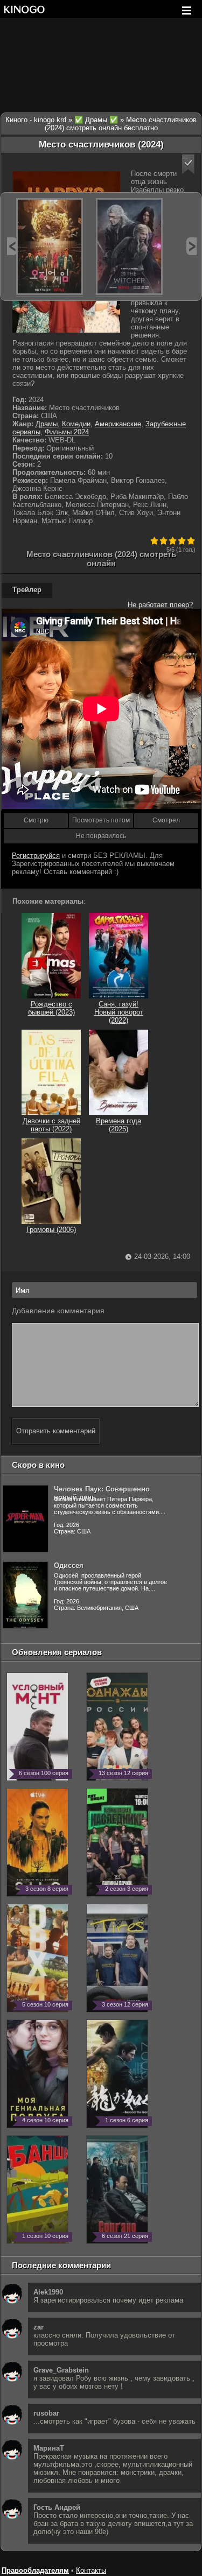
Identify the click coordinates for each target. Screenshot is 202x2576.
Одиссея (69, 1565)
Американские (118, 424)
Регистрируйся (36, 856)
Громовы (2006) (51, 1230)
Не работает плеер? (160, 605)
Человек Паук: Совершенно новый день (102, 1493)
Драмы (47, 424)
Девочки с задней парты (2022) (51, 1125)
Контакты (91, 2570)
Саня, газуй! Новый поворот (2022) (119, 1012)
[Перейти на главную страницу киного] (24, 9)
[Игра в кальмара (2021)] (50, 247)
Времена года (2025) (119, 1125)
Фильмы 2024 (67, 432)
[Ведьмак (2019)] (129, 247)
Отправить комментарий (56, 1431)
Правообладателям (35, 2570)
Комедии (76, 424)
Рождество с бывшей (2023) (51, 1008)
